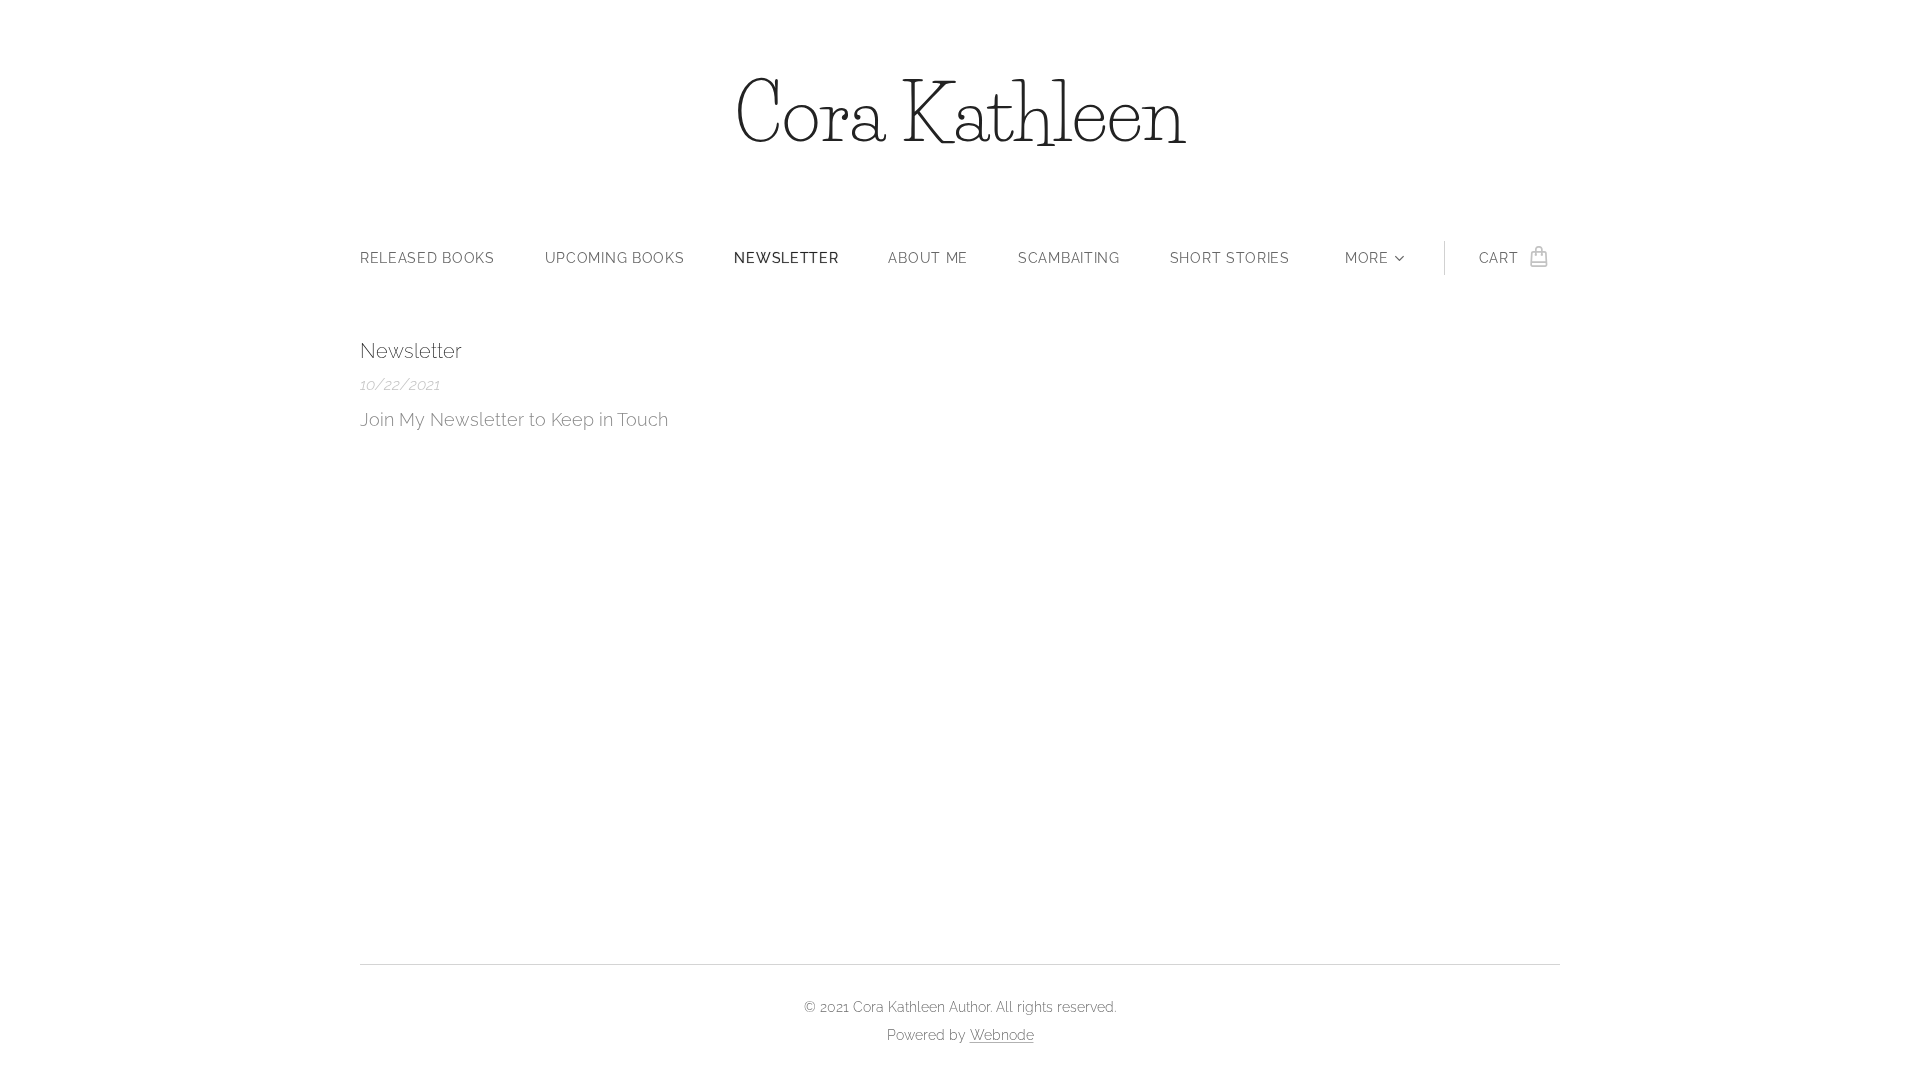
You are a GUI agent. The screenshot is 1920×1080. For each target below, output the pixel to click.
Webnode (1002, 1035)
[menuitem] (440, 258)
